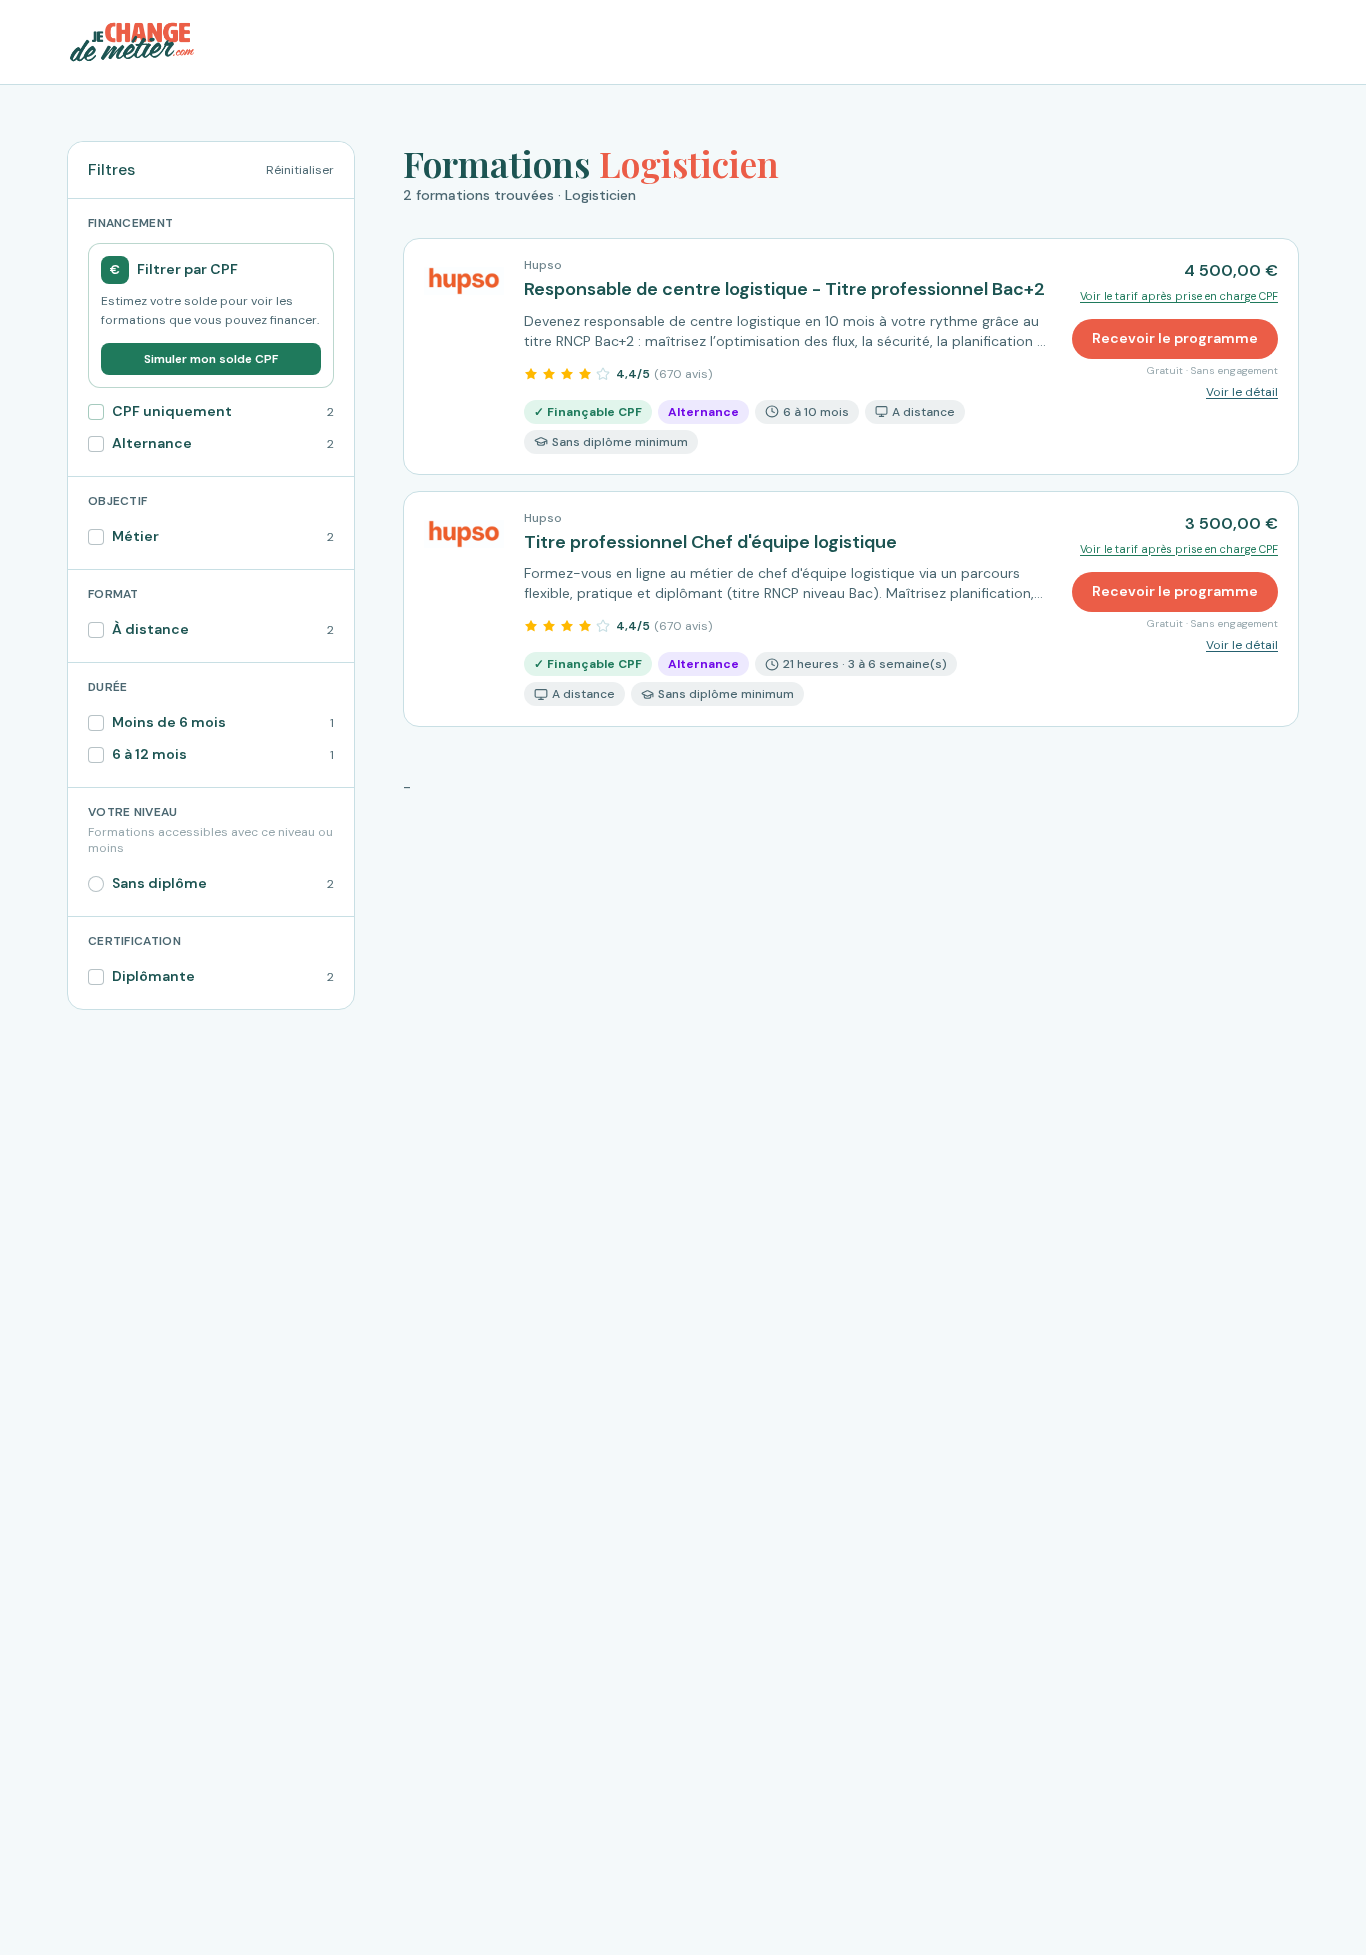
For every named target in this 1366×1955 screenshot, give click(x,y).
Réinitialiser (300, 170)
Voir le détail (1242, 392)
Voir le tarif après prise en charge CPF (1179, 296)
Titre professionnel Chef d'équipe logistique (710, 542)
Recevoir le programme (1175, 338)
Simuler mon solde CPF (211, 359)
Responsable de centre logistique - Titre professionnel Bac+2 (784, 289)
